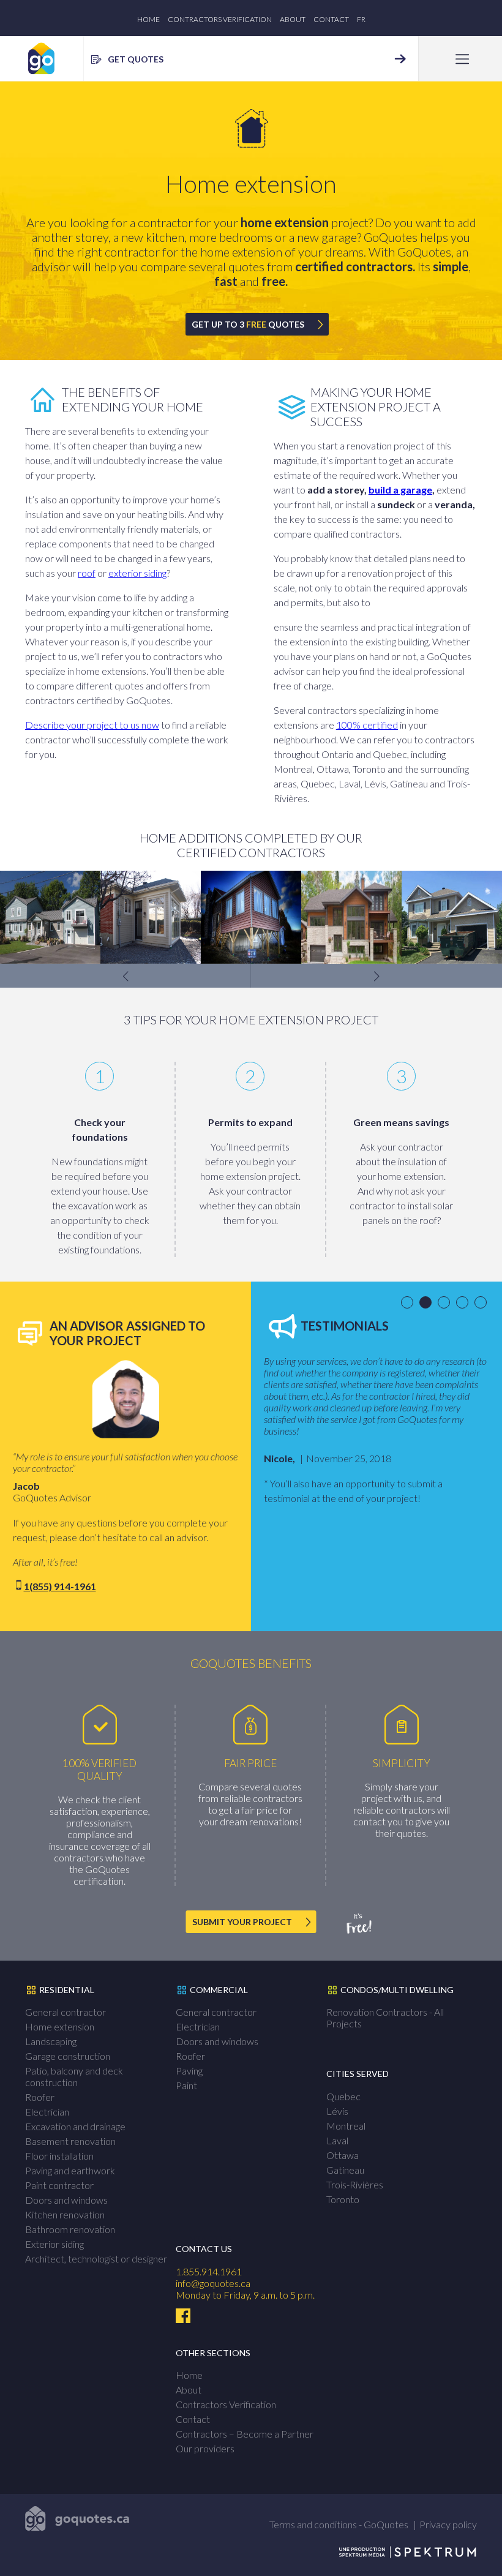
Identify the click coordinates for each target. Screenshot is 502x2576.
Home (148, 19)
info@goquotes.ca (213, 2283)
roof (87, 573)
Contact (331, 19)
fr (361, 19)
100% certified (367, 725)
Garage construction (68, 2056)
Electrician (47, 2112)
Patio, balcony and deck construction (74, 2076)
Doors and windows (66, 2200)
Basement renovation (70, 2141)
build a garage (400, 490)
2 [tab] (428, 1303)
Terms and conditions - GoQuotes (339, 2524)
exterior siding (137, 573)
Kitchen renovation (65, 2214)
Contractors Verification (220, 19)
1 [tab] (409, 1303)
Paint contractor (59, 2185)
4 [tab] (464, 1303)
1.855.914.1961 (209, 2271)
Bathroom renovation (70, 2229)
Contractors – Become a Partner (245, 2434)
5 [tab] (483, 1303)
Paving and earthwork (70, 2170)
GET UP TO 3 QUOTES (248, 324)
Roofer (40, 2097)
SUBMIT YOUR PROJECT (242, 1922)
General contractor (66, 2012)
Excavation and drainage (75, 2126)
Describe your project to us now (92, 725)
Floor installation (59, 2156)
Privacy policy (448, 2524)
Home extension (60, 2026)
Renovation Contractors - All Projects (385, 2018)
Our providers (205, 2448)
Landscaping (51, 2041)
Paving (189, 2071)
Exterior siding (54, 2244)
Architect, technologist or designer (96, 2259)
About (293, 19)
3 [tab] (446, 1303)
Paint (186, 2085)
